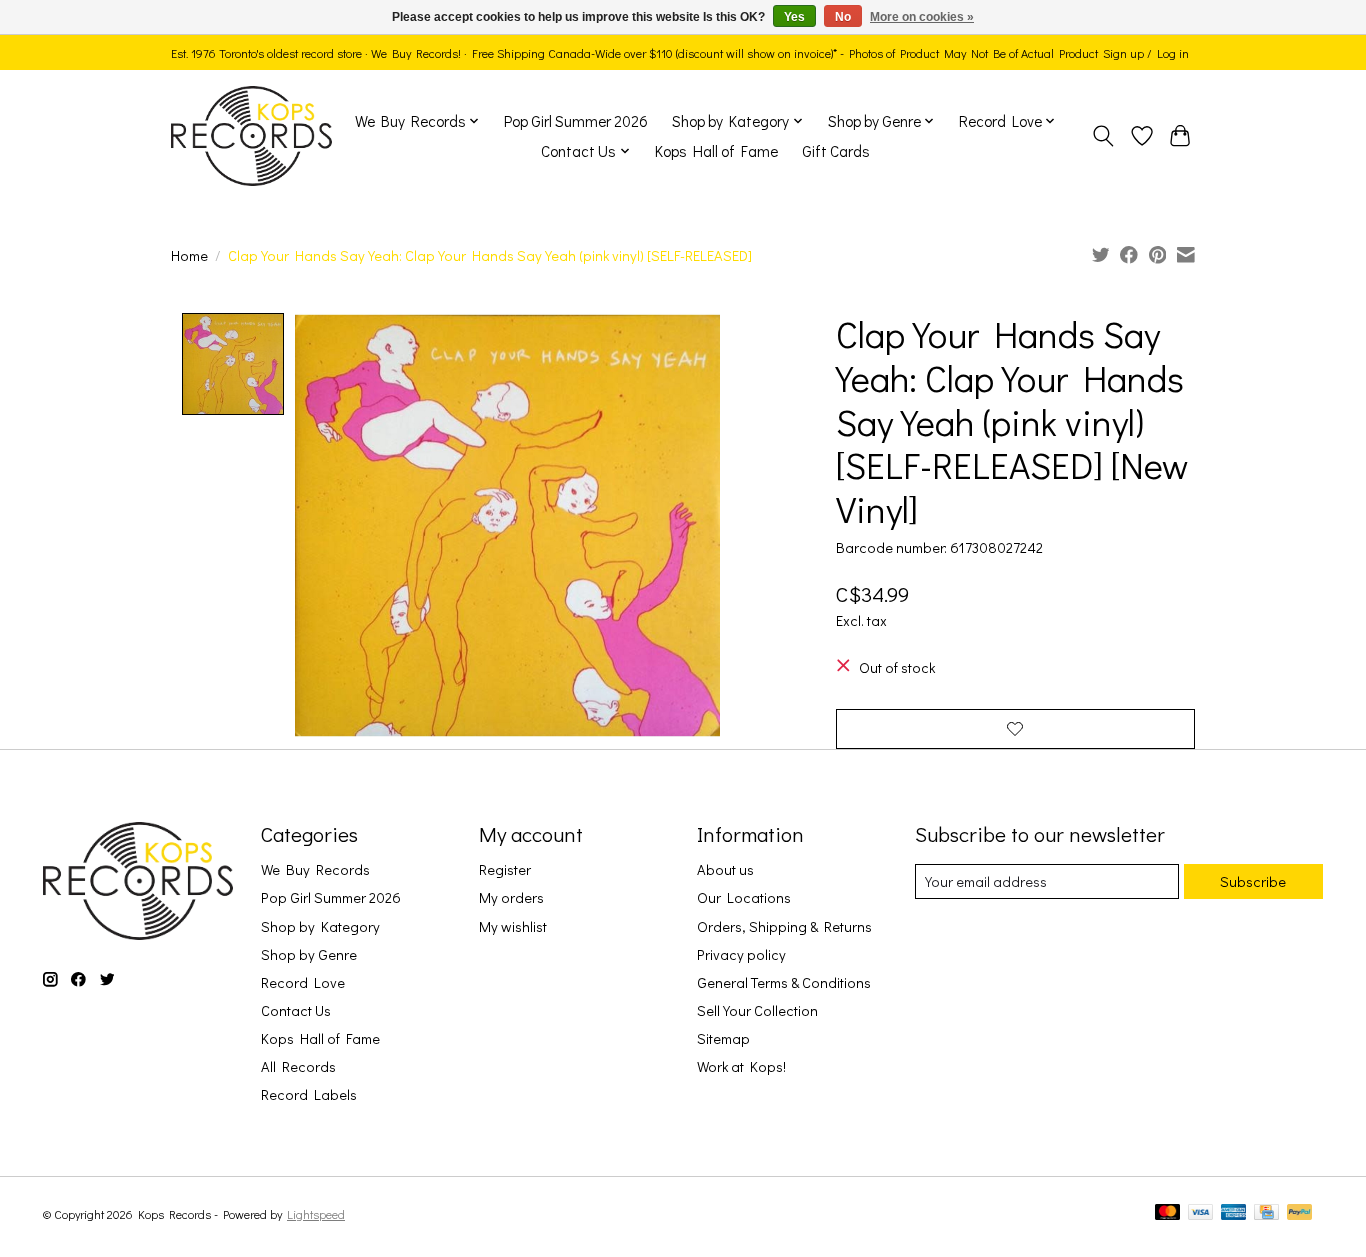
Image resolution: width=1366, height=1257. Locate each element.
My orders (511, 897)
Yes (794, 17)
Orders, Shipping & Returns (784, 926)
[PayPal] (1300, 1213)
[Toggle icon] (1103, 136)
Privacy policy (741, 954)
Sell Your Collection (757, 1010)
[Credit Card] (1266, 1213)
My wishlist (513, 926)
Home (189, 255)
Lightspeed (316, 1214)
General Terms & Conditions (784, 982)
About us (725, 869)
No (843, 17)
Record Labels (309, 1094)
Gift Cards (836, 151)
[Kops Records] (251, 136)
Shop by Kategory (320, 926)
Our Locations (744, 897)
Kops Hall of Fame (716, 151)
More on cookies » (922, 17)
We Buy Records (315, 869)
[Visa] (1201, 1213)
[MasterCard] (1168, 1213)
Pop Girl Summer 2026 (576, 121)
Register (505, 869)
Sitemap (723, 1038)
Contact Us (296, 1010)
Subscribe (1253, 881)
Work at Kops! (741, 1066)
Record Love (303, 982)
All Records (298, 1066)
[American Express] (1234, 1213)
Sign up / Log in (1146, 53)
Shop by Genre (309, 954)
